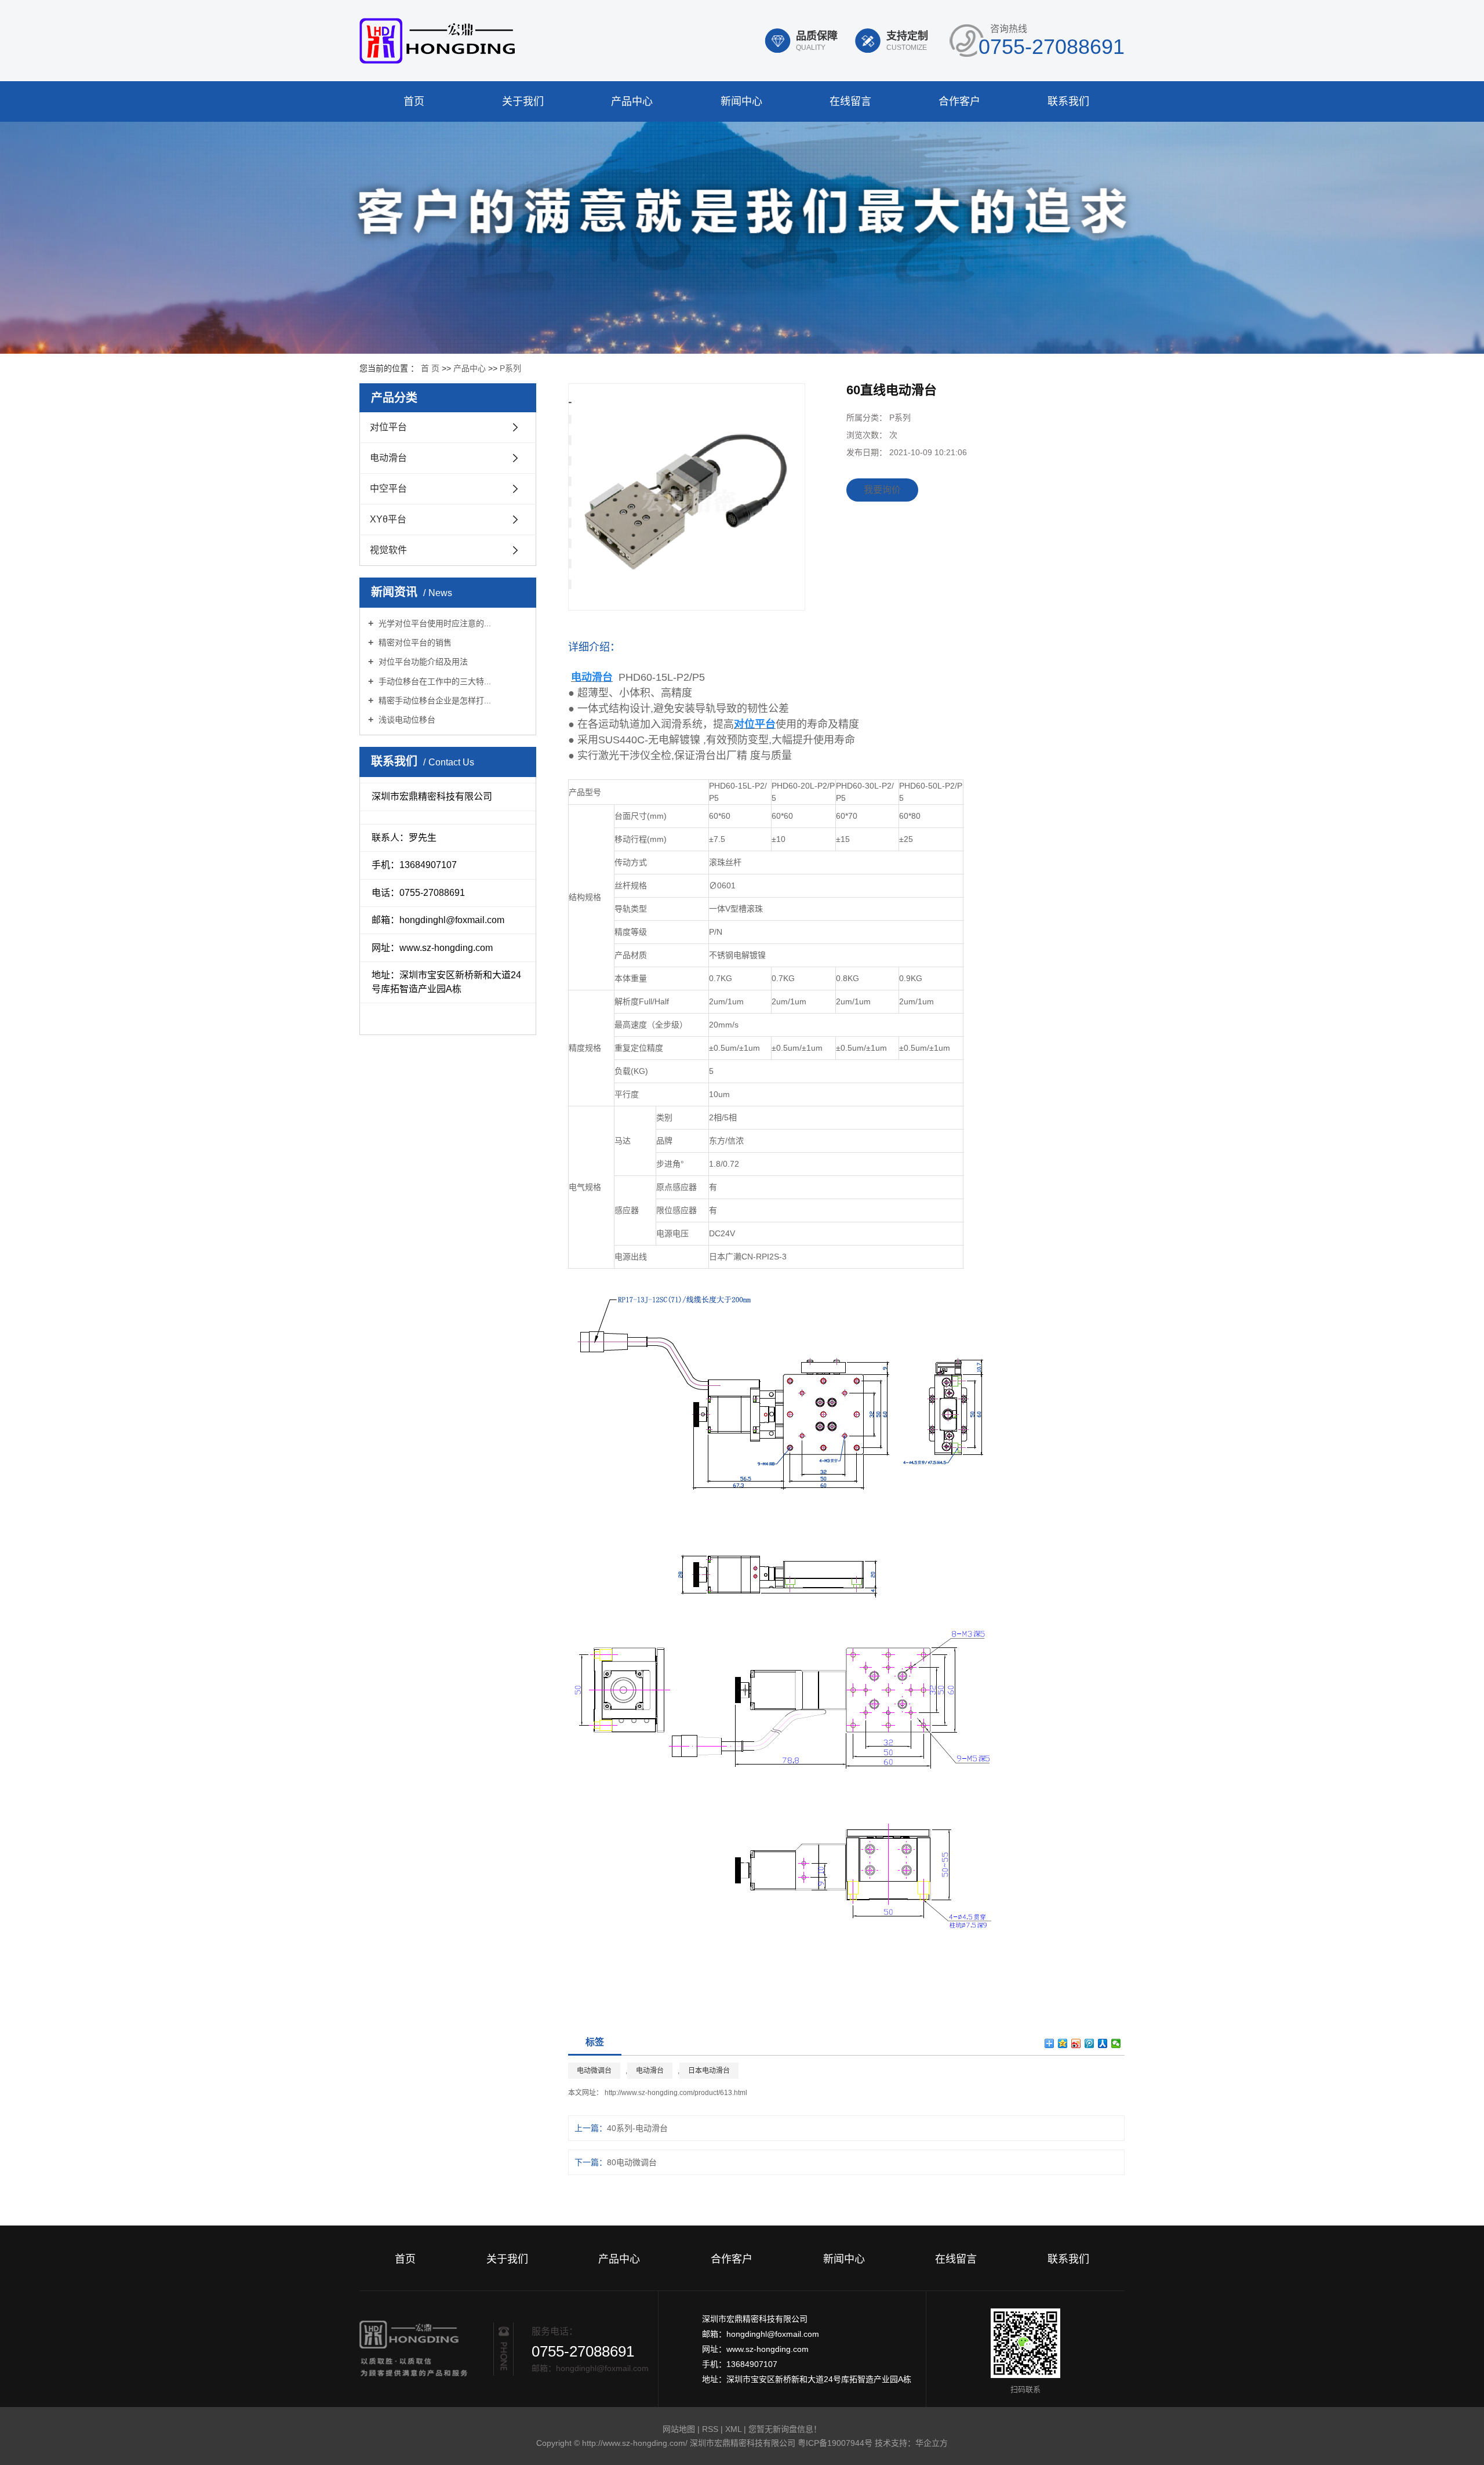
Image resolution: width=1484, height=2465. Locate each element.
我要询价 (882, 490)
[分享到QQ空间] (1063, 2043)
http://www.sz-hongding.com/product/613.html (676, 2093)
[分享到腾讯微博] (1090, 2043)
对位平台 (388, 427)
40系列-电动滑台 (637, 2128)
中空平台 (388, 489)
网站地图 (680, 2429)
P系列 (510, 368)
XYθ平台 (388, 519)
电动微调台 (594, 2071)
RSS (710, 2429)
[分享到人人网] (1103, 2043)
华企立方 (932, 2443)
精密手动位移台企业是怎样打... (434, 700)
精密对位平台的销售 (414, 642)
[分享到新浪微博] (1076, 2043)
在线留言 (850, 101)
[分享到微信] (1116, 2043)
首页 (414, 101)
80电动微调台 (632, 2162)
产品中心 (632, 101)
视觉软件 (388, 550)
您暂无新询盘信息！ (785, 2429)
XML (733, 2429)
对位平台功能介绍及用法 (422, 662)
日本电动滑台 (709, 2071)
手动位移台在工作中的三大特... (434, 681)
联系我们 (1068, 101)
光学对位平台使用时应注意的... (434, 623)
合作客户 (959, 101)
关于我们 (523, 101)
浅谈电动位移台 (406, 720)
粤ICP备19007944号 (835, 2443)
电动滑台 (388, 458)
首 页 (430, 368)
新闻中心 (741, 101)
